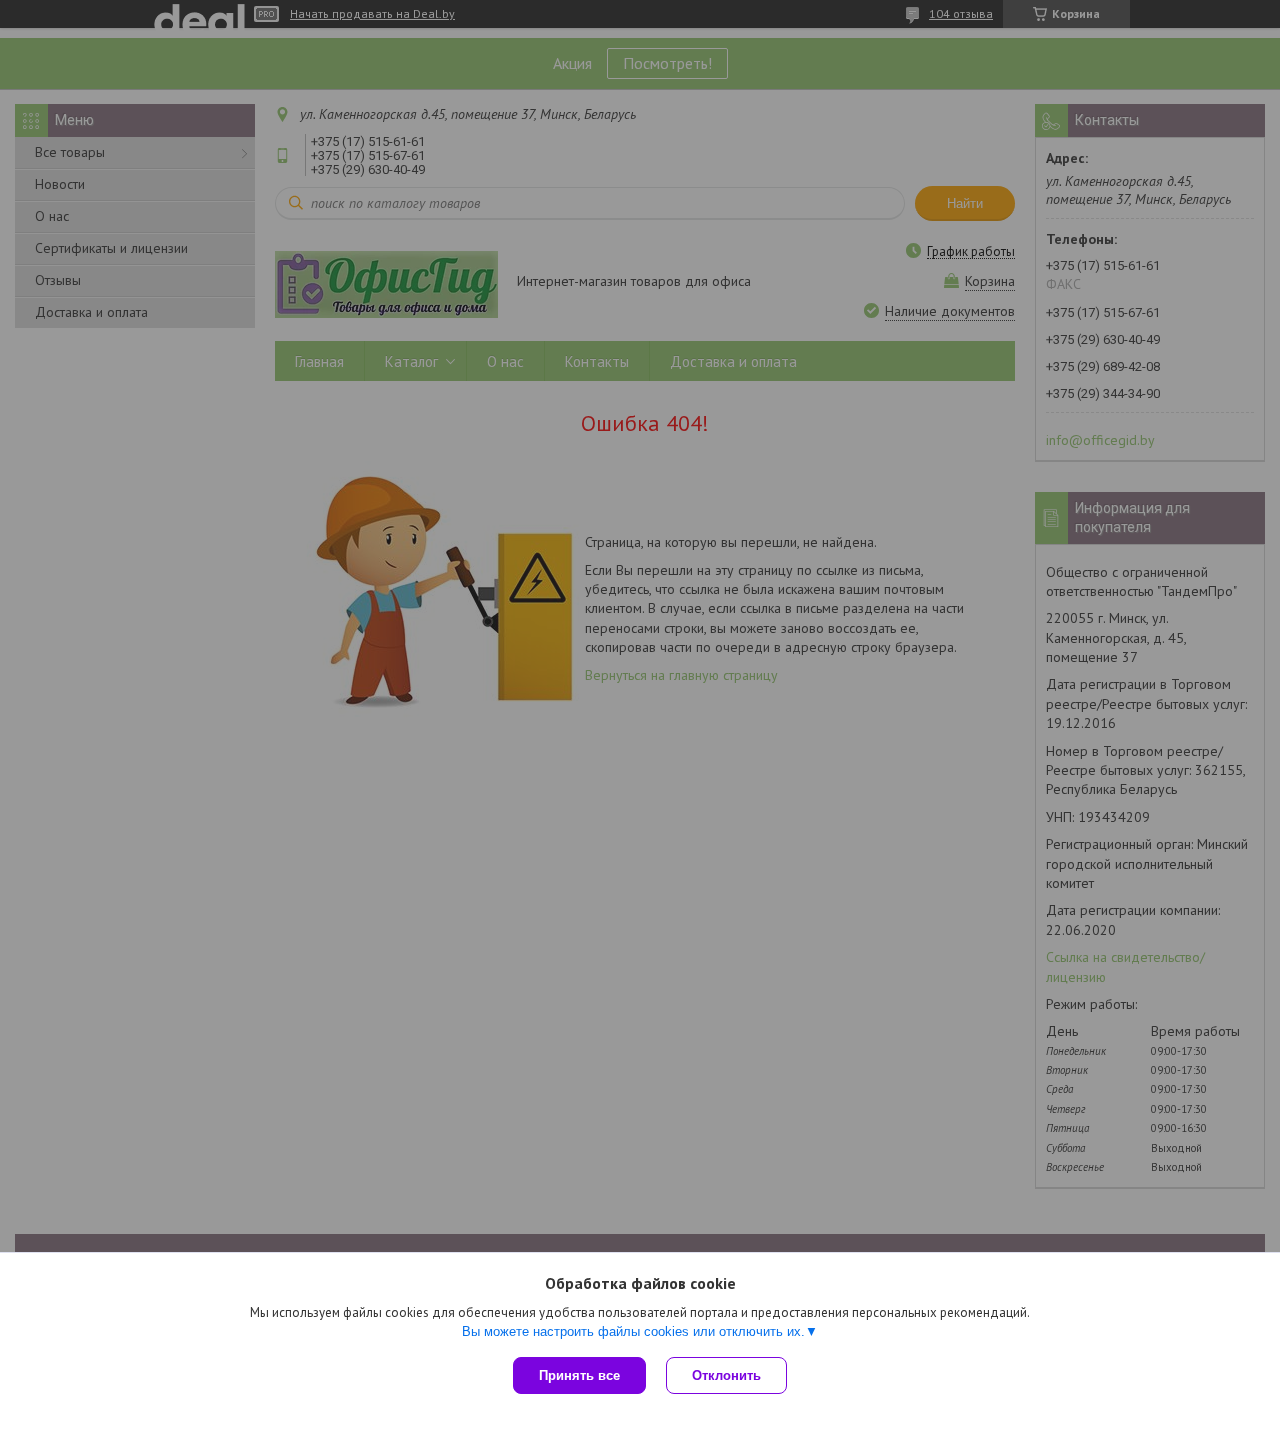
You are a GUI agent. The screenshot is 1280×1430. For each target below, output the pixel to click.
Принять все (579, 1375)
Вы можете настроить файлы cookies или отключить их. (633, 1331)
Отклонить (726, 1375)
